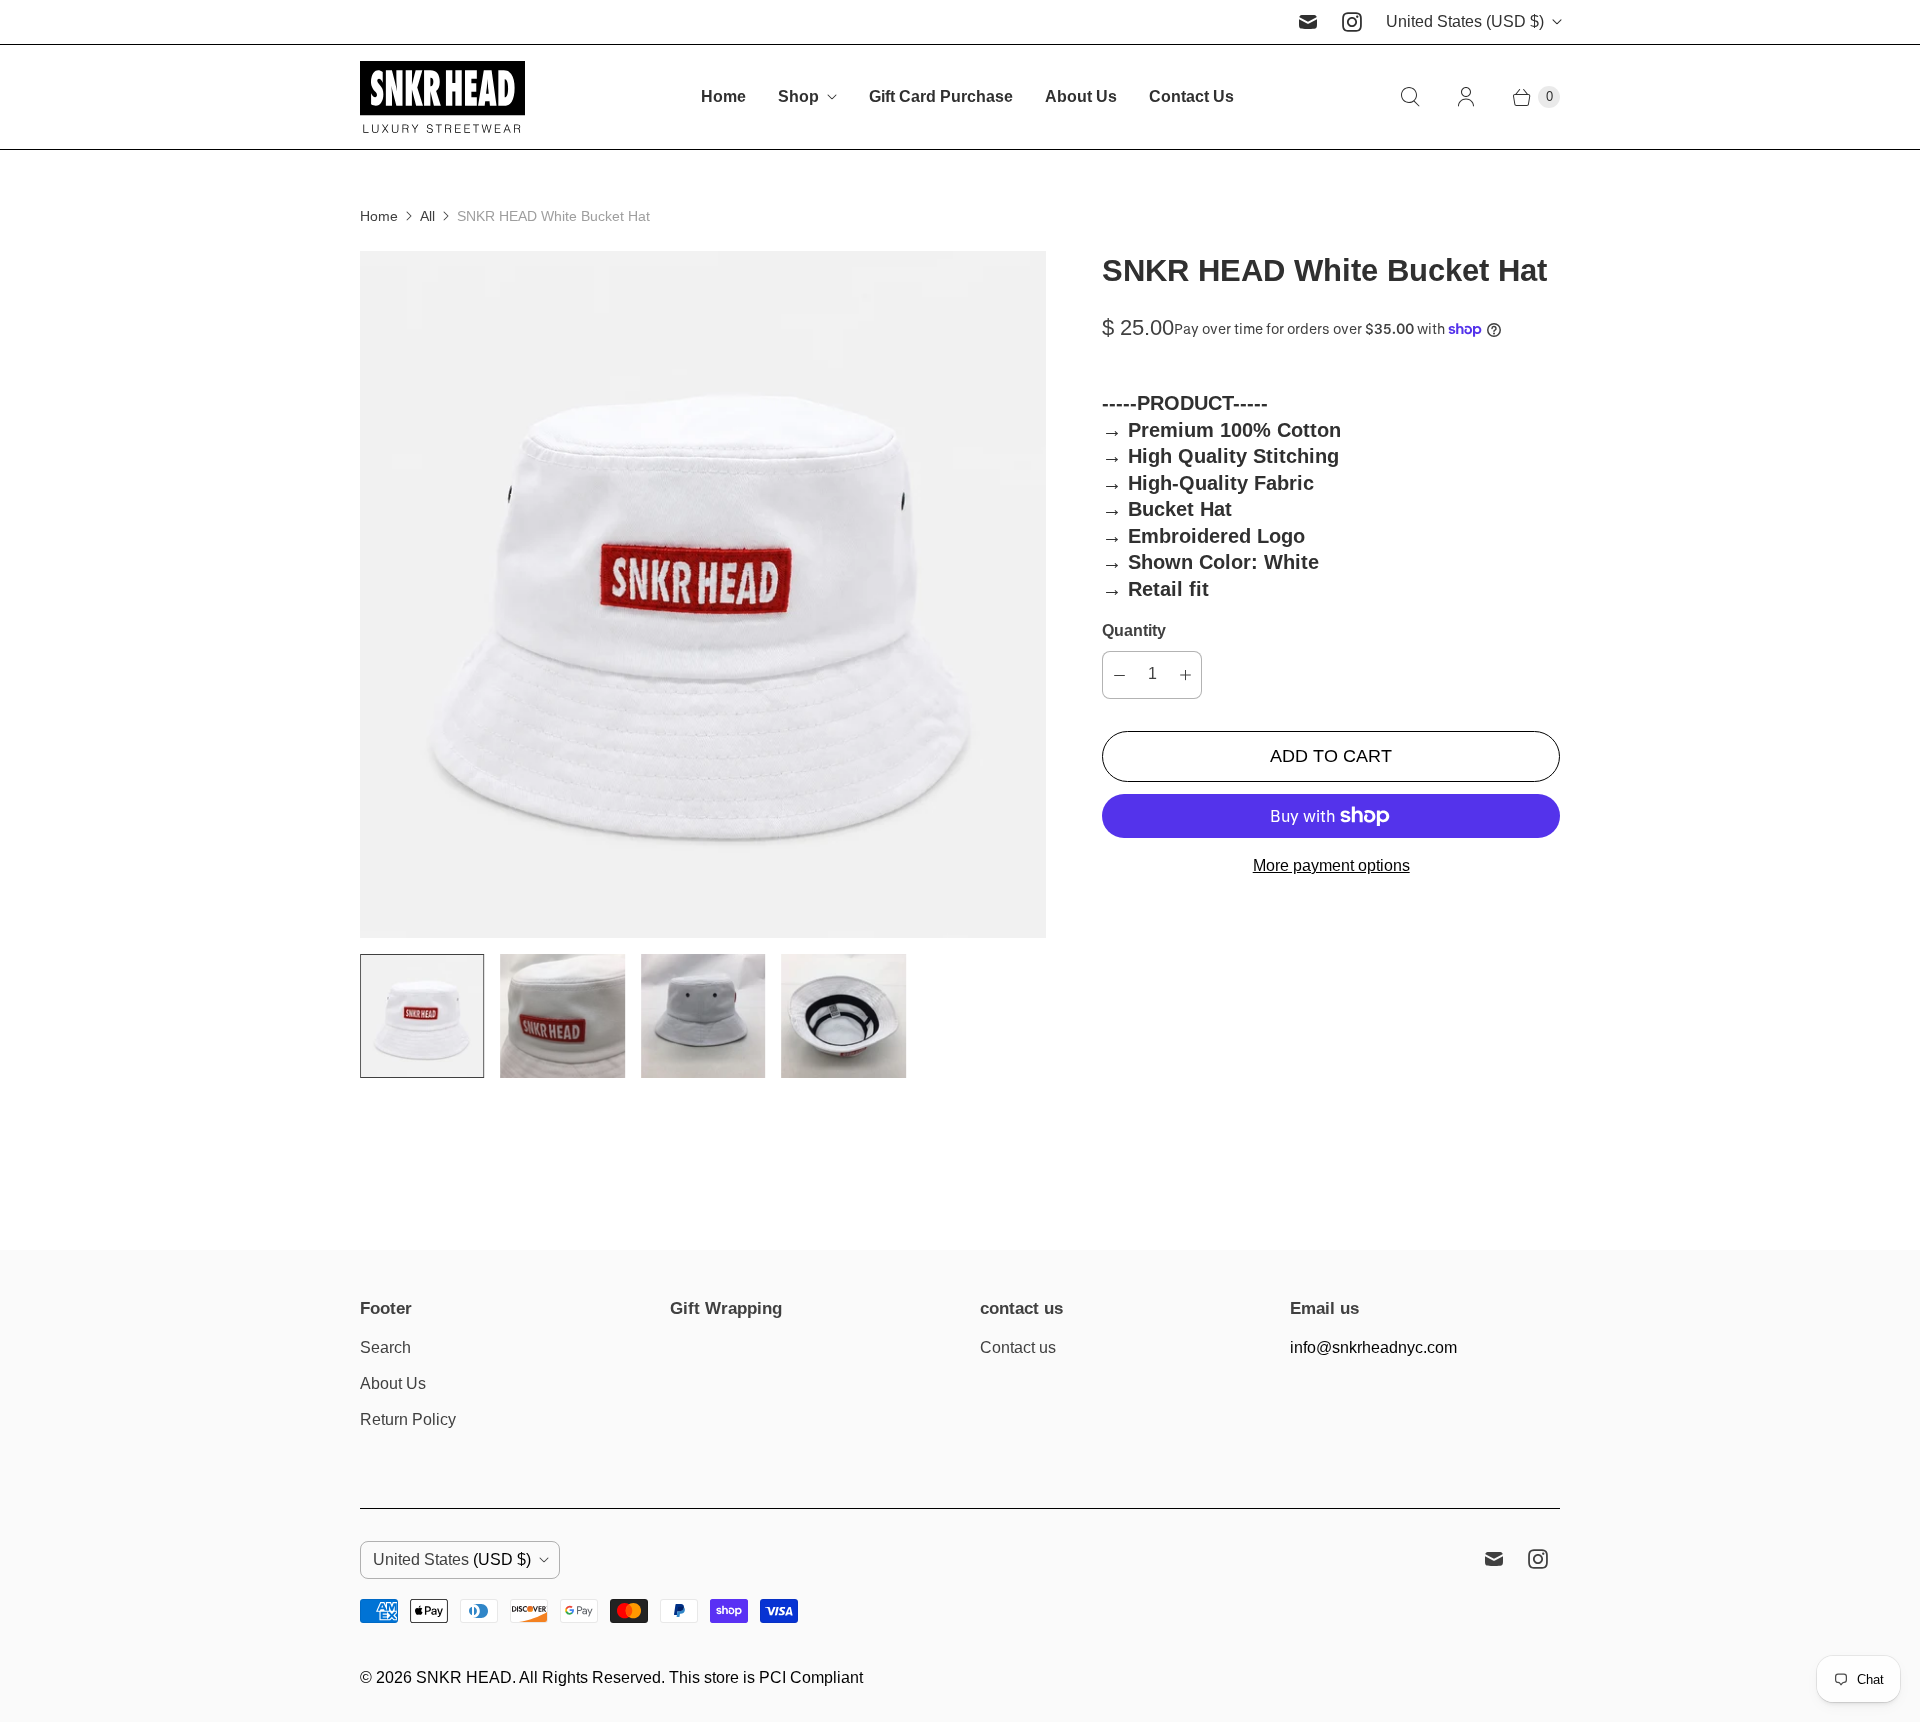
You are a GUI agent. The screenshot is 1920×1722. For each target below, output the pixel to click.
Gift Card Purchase (941, 96)
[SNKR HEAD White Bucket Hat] (703, 594)
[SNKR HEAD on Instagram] (1352, 22)
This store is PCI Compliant (766, 1677)
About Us (1081, 96)
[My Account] (1466, 97)
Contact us (1018, 1347)
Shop (798, 96)
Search (385, 1347)
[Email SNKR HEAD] (1308, 22)
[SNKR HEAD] (442, 97)
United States (1465, 21)
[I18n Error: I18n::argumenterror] (422, 1016)
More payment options (1331, 865)
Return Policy (408, 1419)
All (427, 216)
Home (723, 96)
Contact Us (1191, 96)
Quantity (1134, 630)
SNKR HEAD (464, 1677)
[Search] (1410, 97)
